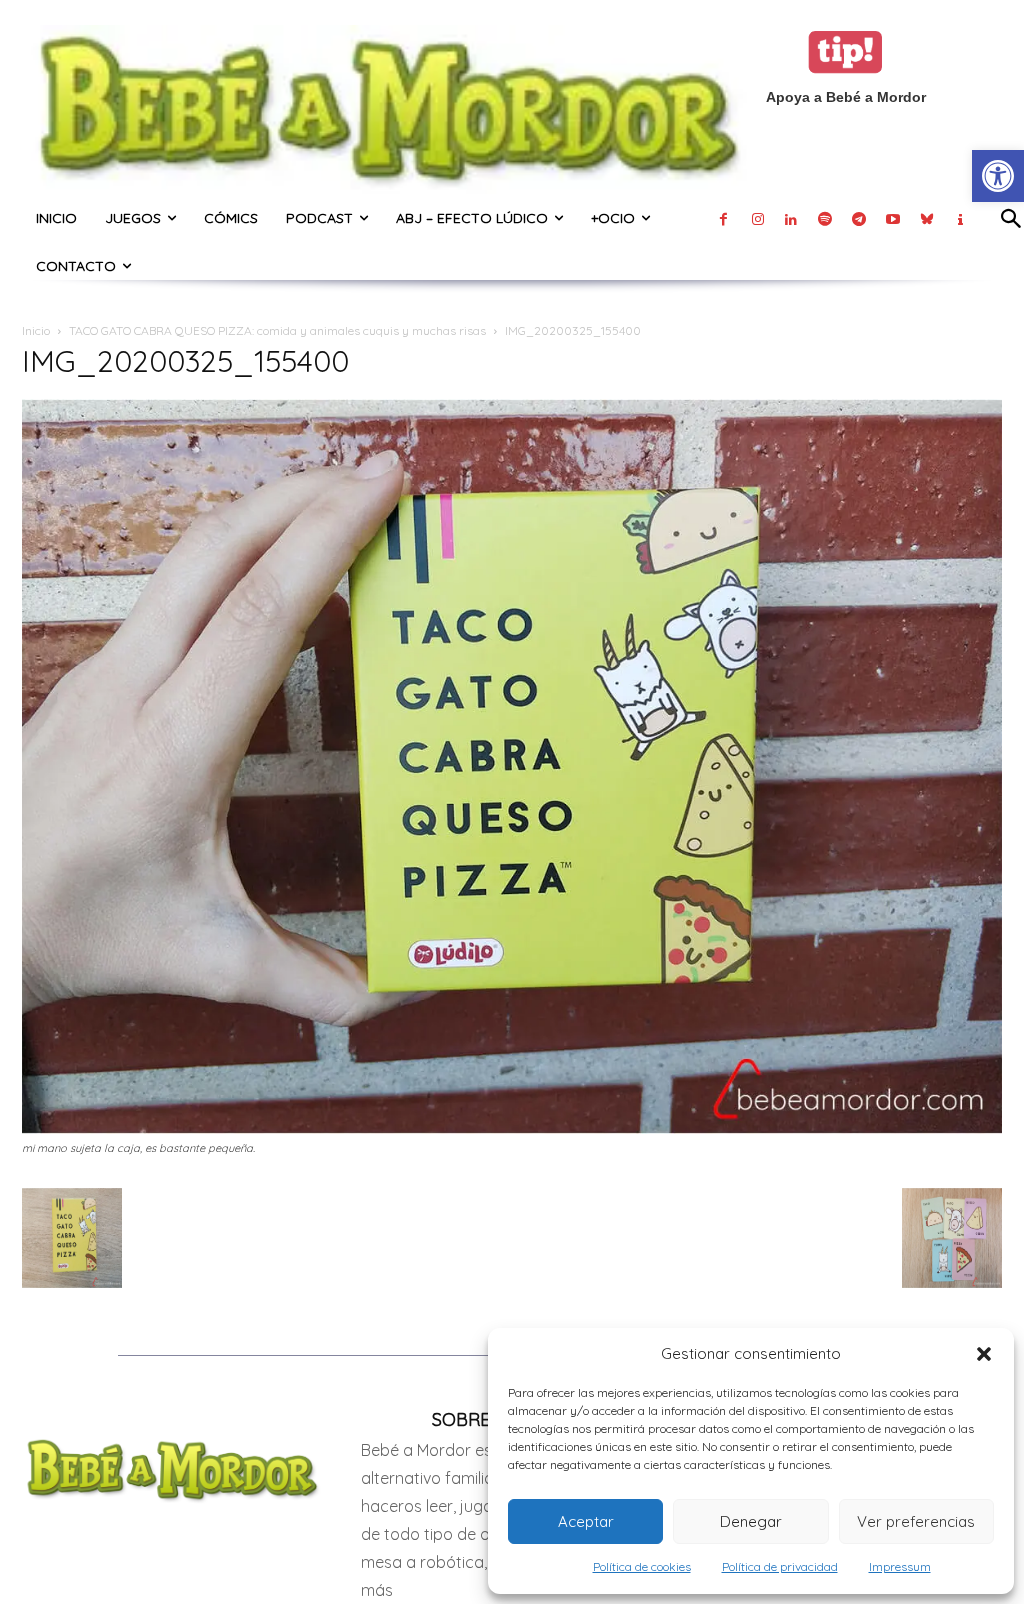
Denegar (751, 1521)
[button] (984, 1354)
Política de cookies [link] (642, 1566)
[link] (998, 176)
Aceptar (586, 1521)
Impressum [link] (900, 1566)
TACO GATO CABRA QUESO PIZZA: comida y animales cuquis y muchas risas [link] (277, 330)
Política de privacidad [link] (780, 1566)
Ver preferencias (916, 1521)
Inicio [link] (36, 330)
